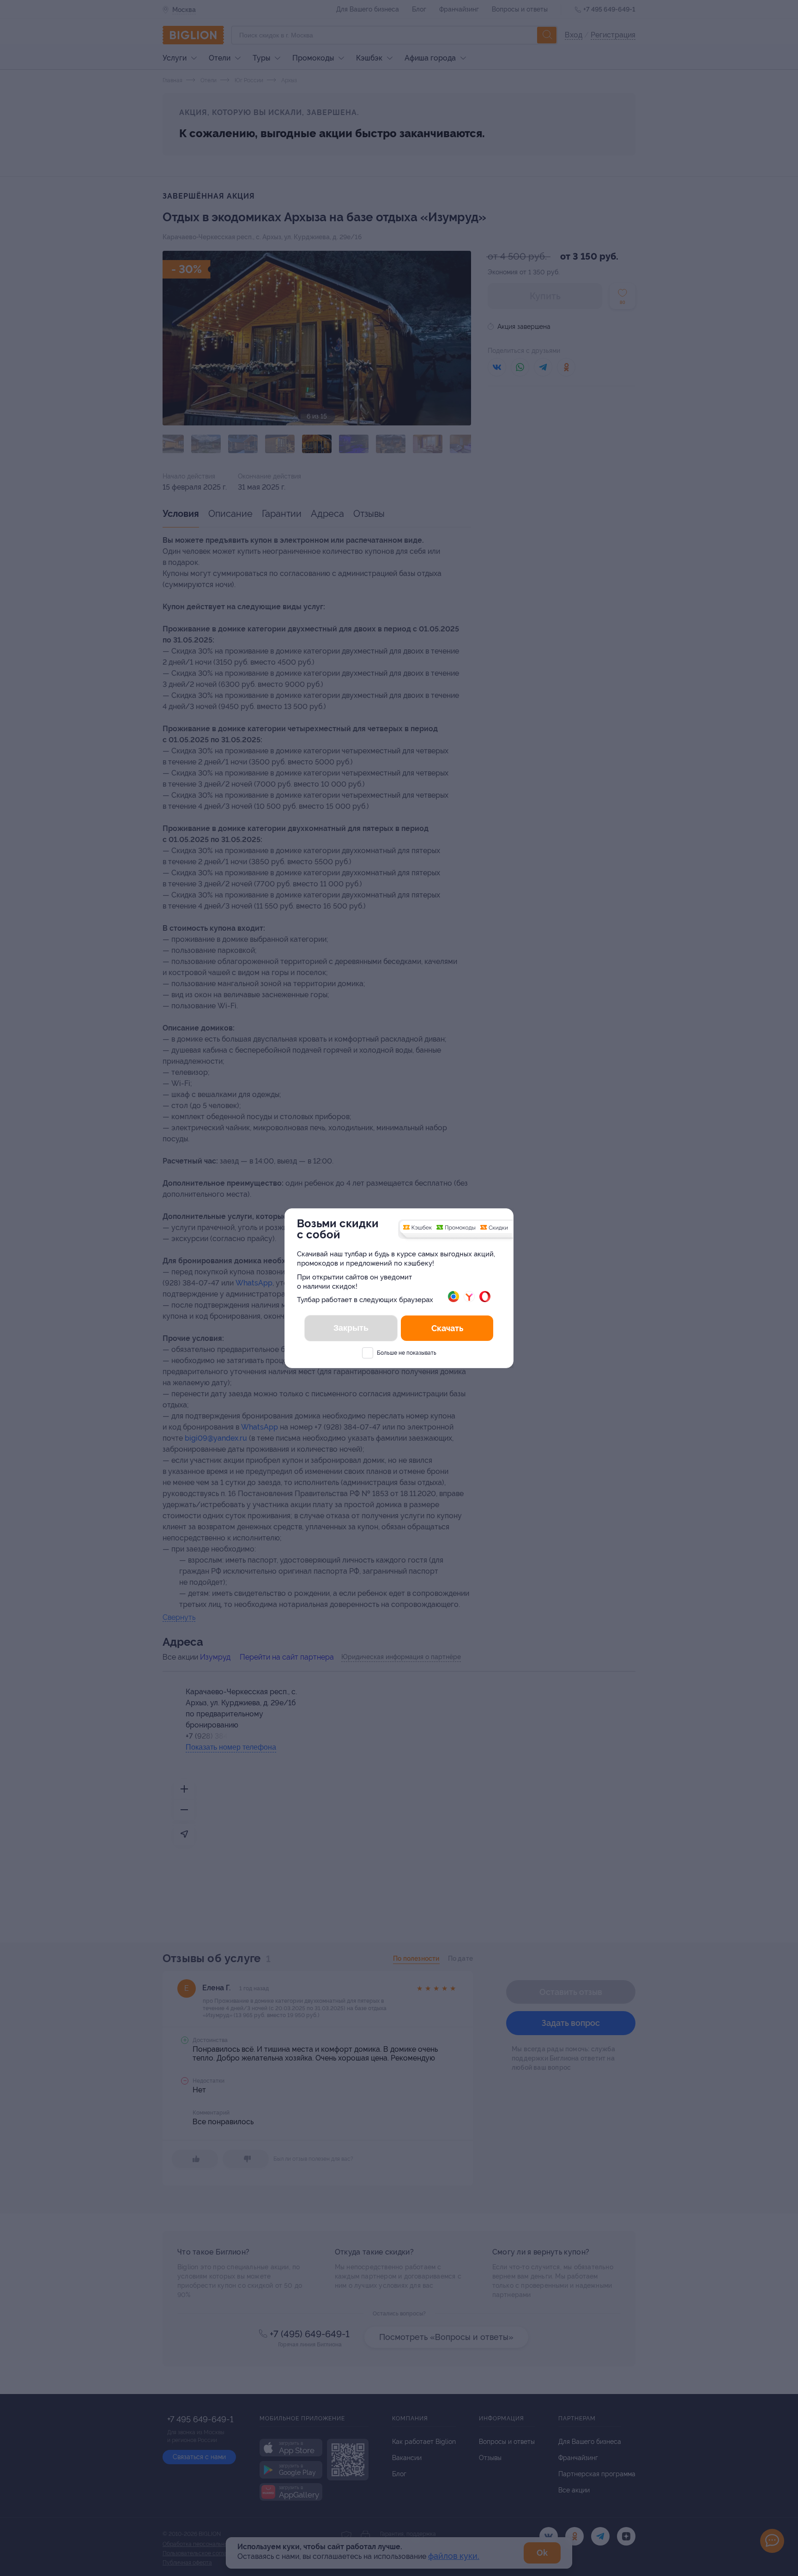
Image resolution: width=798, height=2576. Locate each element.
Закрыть (351, 1328)
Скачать (447, 1328)
